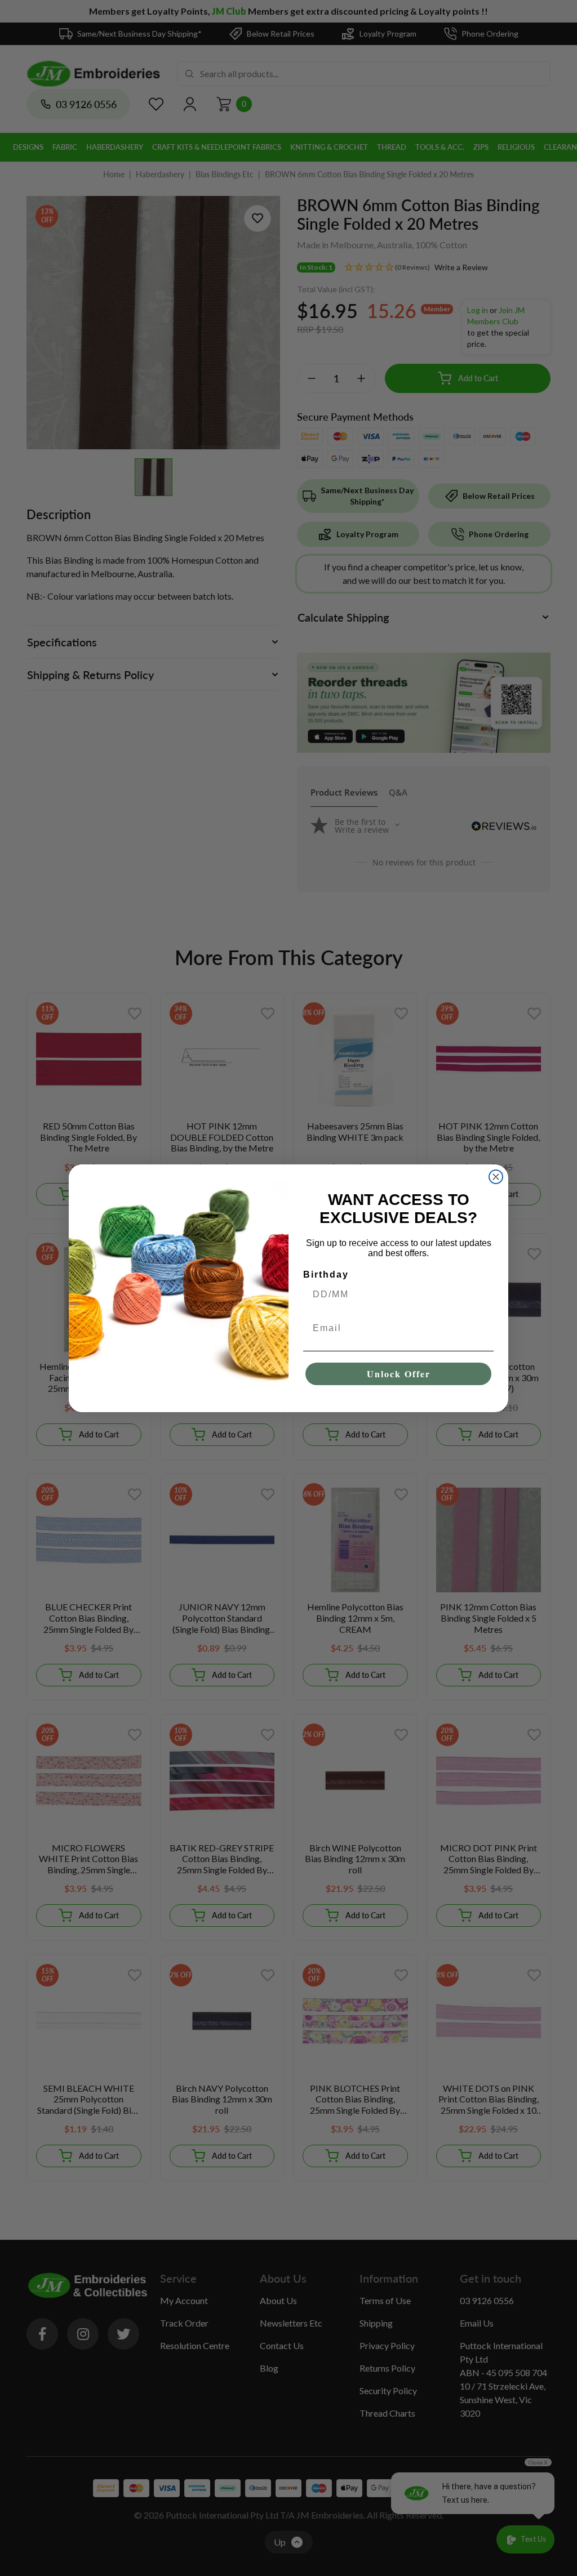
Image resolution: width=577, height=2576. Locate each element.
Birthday (326, 1274)
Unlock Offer (399, 1374)
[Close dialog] (496, 1177)
